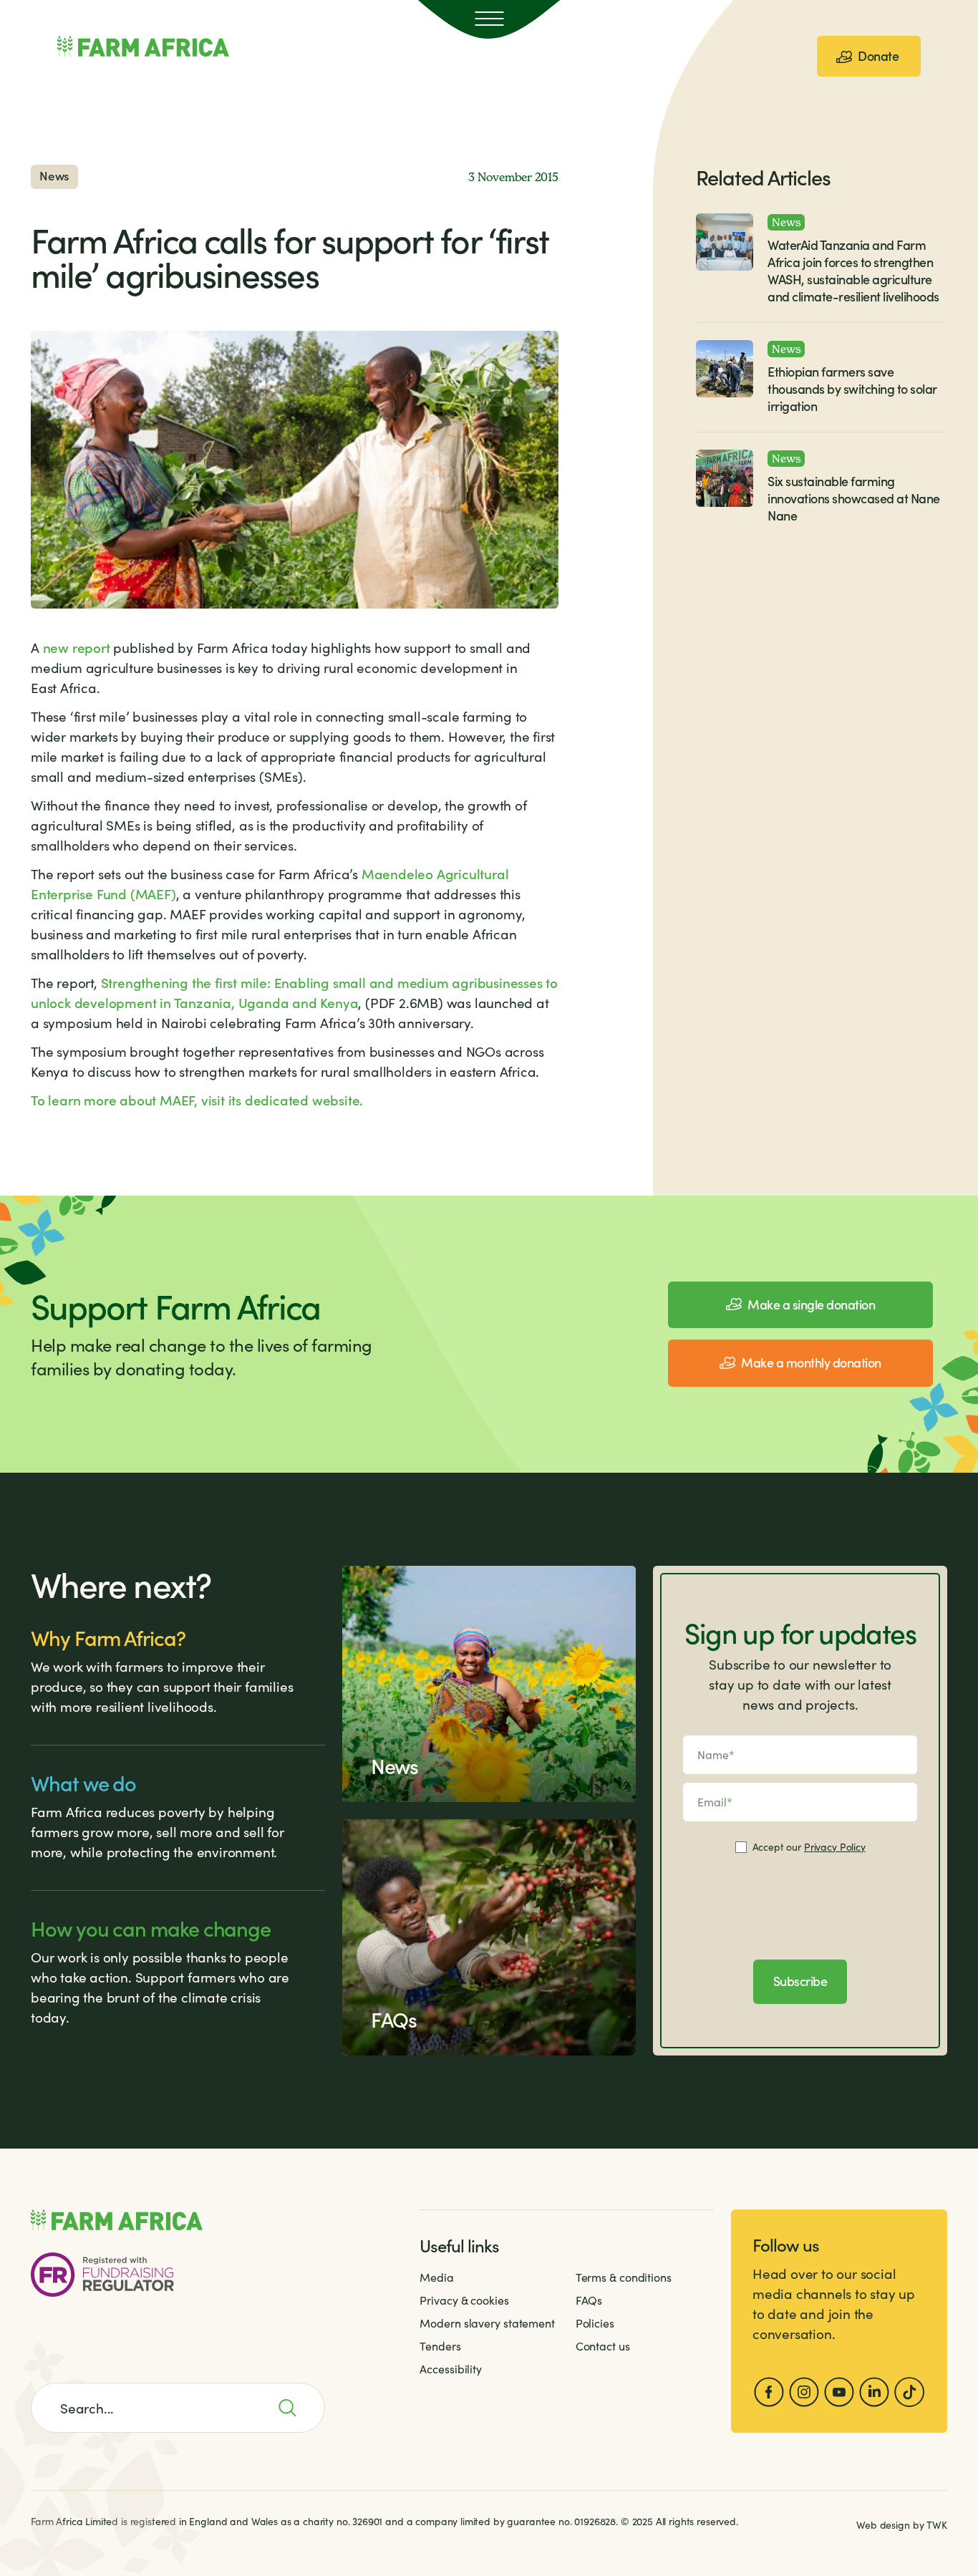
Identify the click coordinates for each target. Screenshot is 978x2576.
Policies (595, 2323)
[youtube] (839, 2392)
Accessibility (451, 2369)
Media (437, 2277)
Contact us (603, 2346)
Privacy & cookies (464, 2300)
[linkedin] (874, 2392)
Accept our (809, 1847)
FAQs (589, 2300)
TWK (937, 2525)
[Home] (143, 47)
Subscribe (800, 1981)
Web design (883, 2525)
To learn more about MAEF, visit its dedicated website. (197, 1099)
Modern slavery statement (487, 2323)
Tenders (440, 2346)
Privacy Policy (835, 1847)
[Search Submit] (295, 2408)
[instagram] (804, 2392)
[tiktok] (909, 2392)
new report (77, 647)
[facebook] (769, 2392)
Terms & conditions (624, 2277)
